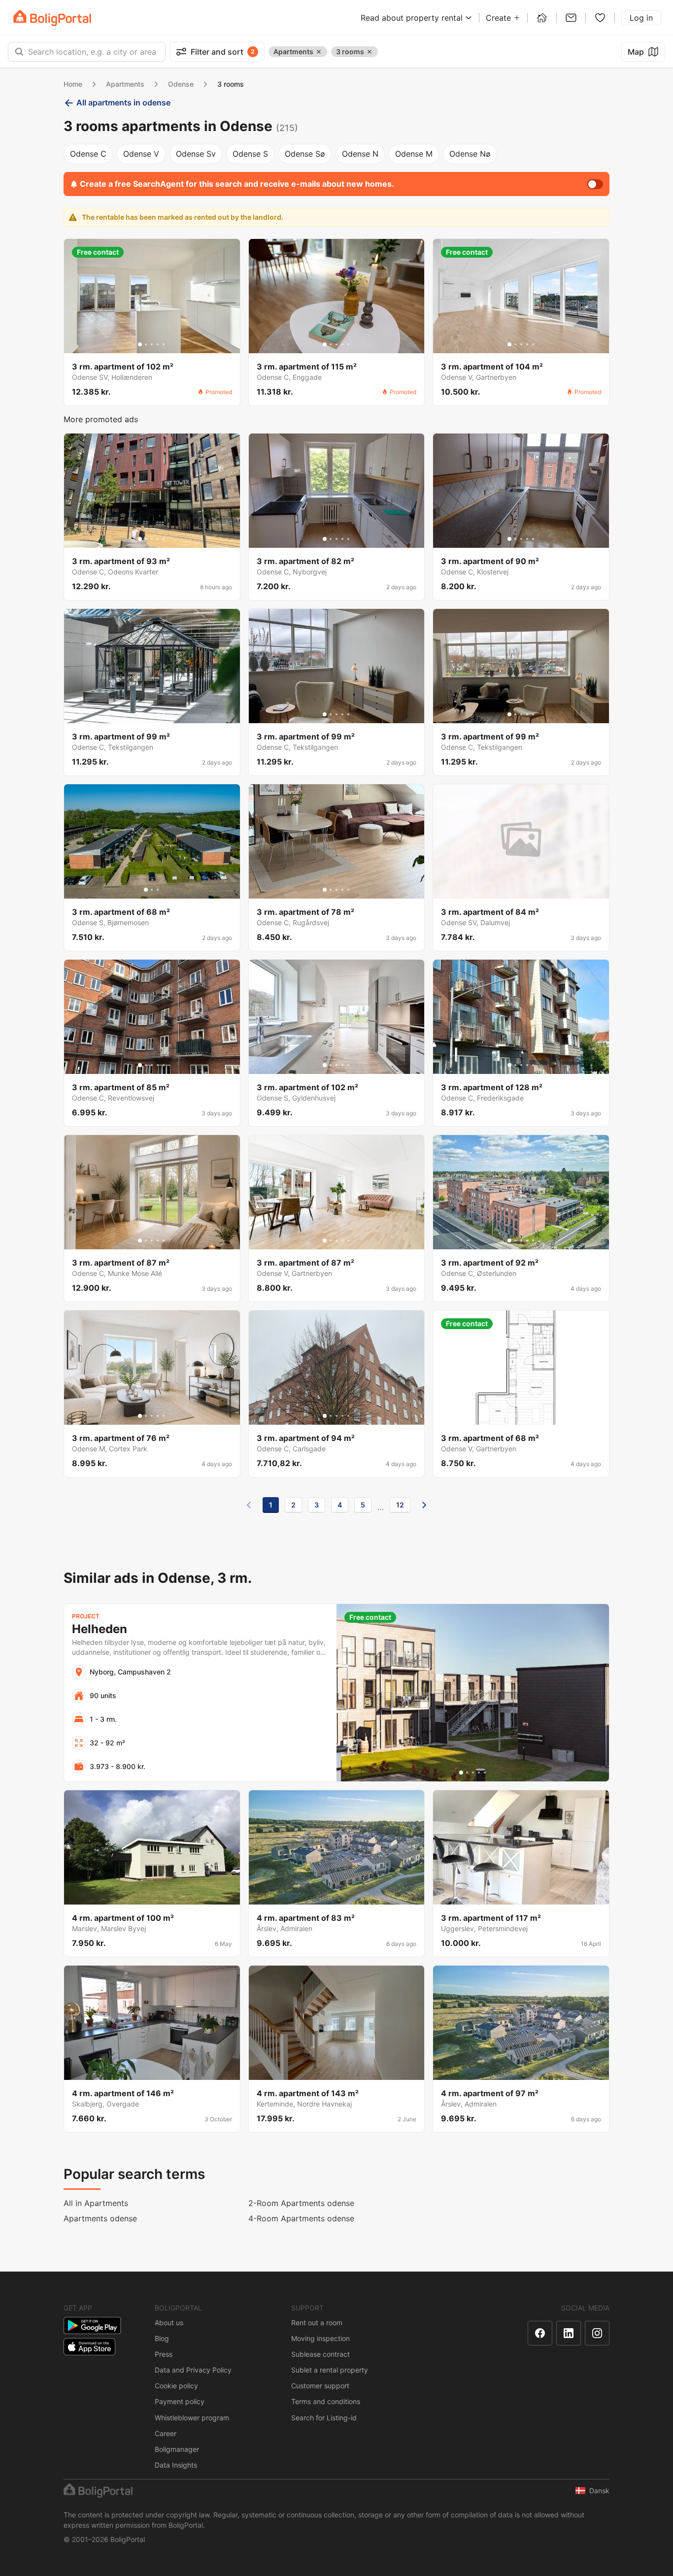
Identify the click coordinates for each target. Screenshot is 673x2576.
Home (73, 84)
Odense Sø (305, 154)
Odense (181, 84)
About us (169, 2323)
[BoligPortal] (52, 18)
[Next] (424, 1505)
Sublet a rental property (330, 2370)
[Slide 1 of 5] (140, 344)
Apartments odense (100, 2218)
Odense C (88, 154)
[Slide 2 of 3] (152, 890)
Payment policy (180, 2401)
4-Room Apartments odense (301, 2218)
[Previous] (249, 1505)
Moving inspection (320, 2338)
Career (166, 2433)
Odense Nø (470, 154)
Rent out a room (317, 2323)
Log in (641, 18)
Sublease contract (320, 2354)
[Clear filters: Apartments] (319, 52)
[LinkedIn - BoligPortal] (569, 2333)
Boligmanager (177, 2449)
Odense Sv (196, 154)
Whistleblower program (192, 2418)
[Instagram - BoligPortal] (597, 2333)
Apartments (125, 84)
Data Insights (176, 2465)
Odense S (250, 154)
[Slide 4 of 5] (158, 344)
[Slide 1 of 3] (146, 890)
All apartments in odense (123, 102)
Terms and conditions (326, 2401)
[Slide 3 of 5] (152, 344)
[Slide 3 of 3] (158, 890)
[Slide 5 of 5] (164, 344)
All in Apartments (96, 2203)
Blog (162, 2338)
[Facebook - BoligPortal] (540, 2333)
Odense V (141, 154)
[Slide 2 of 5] (146, 344)
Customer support (320, 2386)
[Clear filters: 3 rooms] (370, 52)
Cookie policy (176, 2386)
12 (400, 1505)
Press (164, 2354)
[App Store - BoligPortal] (89, 2347)
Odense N (360, 154)
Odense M (414, 154)
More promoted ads (101, 419)
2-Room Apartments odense (301, 2203)
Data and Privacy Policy (193, 2370)
